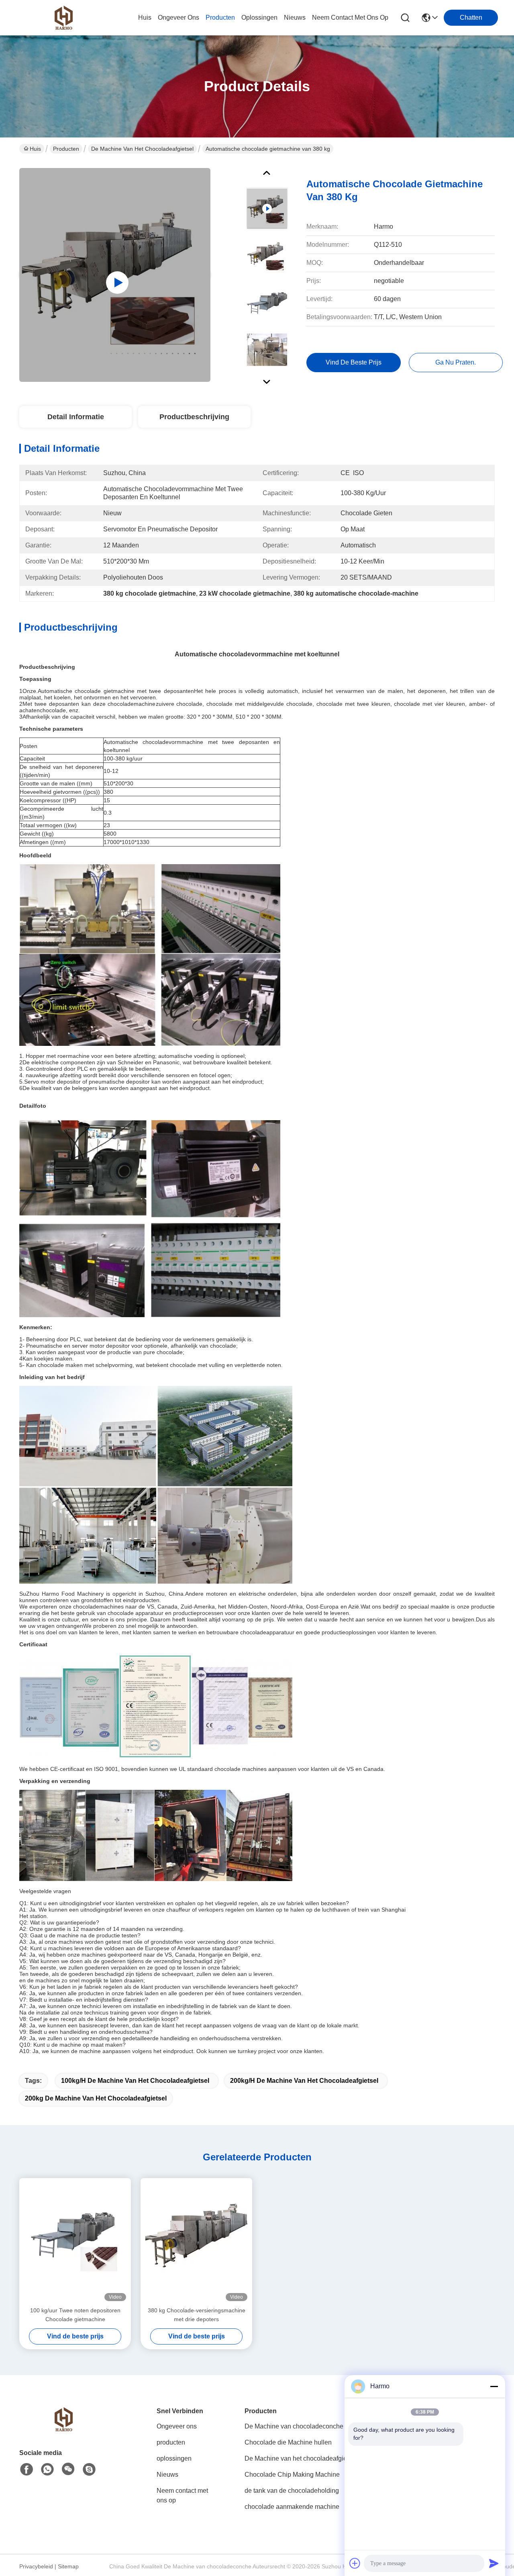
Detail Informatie (76, 417)
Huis (145, 17)
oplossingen (259, 17)
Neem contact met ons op (182, 2495)
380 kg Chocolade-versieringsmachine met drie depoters (197, 2315)
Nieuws (167, 2475)
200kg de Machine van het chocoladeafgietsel (96, 2098)
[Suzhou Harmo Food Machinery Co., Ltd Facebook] (27, 2469)
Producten (66, 149)
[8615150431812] (47, 2469)
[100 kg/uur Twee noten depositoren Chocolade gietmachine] (75, 2242)
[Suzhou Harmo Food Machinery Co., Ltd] (63, 18)
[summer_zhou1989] (89, 2469)
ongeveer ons (178, 17)
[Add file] (355, 2563)
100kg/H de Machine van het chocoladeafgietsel (135, 2081)
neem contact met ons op (350, 17)
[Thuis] (63, 2429)
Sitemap (68, 2566)
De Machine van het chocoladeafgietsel (142, 149)
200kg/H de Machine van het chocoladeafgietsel (304, 2081)
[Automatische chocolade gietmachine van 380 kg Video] (115, 275)
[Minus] (494, 2386)
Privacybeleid (36, 2566)
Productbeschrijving (194, 417)
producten (220, 17)
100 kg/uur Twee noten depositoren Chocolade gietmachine (75, 2315)
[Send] (494, 2563)
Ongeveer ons (177, 2426)
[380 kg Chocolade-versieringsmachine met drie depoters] (196, 2242)
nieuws (295, 17)
